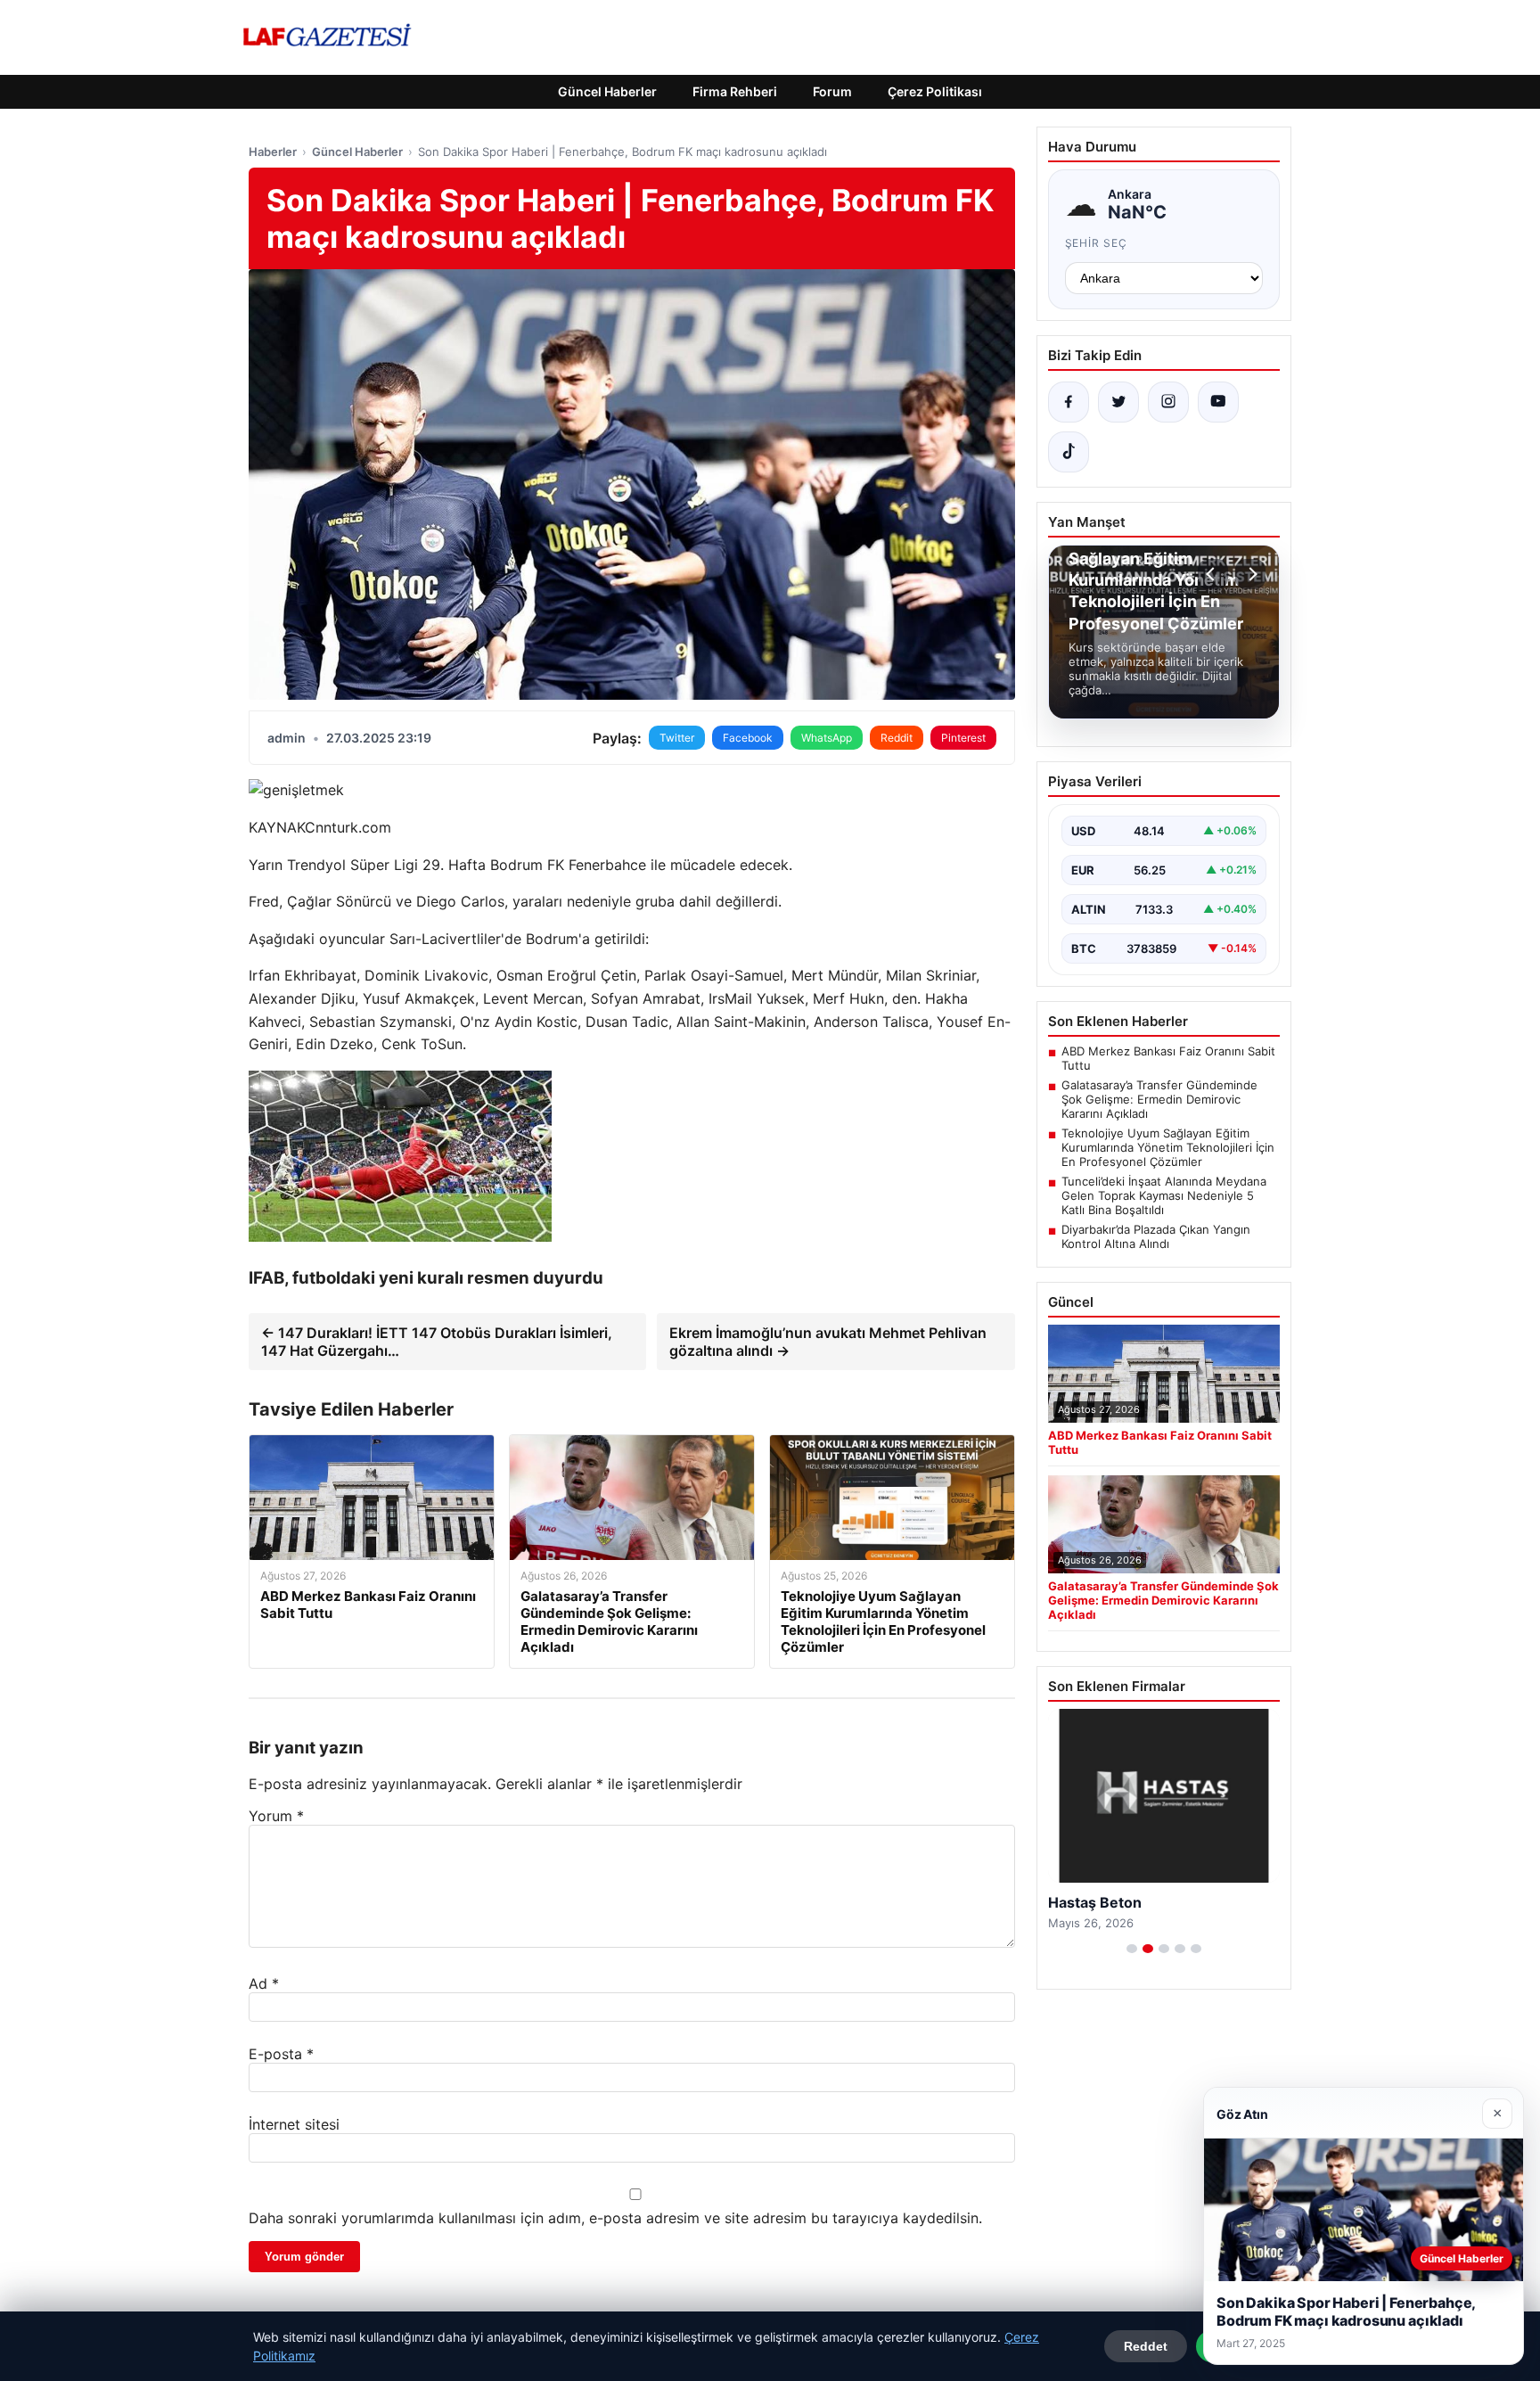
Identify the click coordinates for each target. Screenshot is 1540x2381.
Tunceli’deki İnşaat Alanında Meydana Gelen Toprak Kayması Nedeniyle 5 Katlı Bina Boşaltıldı (1164, 1195)
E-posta (281, 2054)
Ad (264, 1983)
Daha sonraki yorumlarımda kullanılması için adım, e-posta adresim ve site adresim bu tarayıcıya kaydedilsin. (615, 2218)
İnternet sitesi (294, 2124)
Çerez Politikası (935, 91)
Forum (832, 91)
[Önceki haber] (1213, 574)
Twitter (677, 738)
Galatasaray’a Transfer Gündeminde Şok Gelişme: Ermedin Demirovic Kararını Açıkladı (1159, 1099)
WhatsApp (827, 738)
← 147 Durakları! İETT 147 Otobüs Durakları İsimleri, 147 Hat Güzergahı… (437, 1342)
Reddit (897, 738)
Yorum (276, 1816)
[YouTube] (1218, 402)
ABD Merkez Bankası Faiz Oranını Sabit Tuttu (1168, 1058)
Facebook (748, 738)
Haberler (273, 152)
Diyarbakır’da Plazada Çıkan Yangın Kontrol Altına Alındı (1156, 1236)
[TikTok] (1069, 452)
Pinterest (963, 738)
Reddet (1146, 2346)
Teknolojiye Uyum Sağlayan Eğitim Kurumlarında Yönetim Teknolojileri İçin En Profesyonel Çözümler (1168, 1147)
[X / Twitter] (1118, 402)
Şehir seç (1097, 243)
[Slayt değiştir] (1132, 1949)
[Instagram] (1168, 402)
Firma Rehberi (735, 91)
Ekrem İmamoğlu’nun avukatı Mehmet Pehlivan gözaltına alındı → (828, 1342)
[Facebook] (1069, 402)
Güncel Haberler (607, 91)
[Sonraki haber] (1250, 574)
